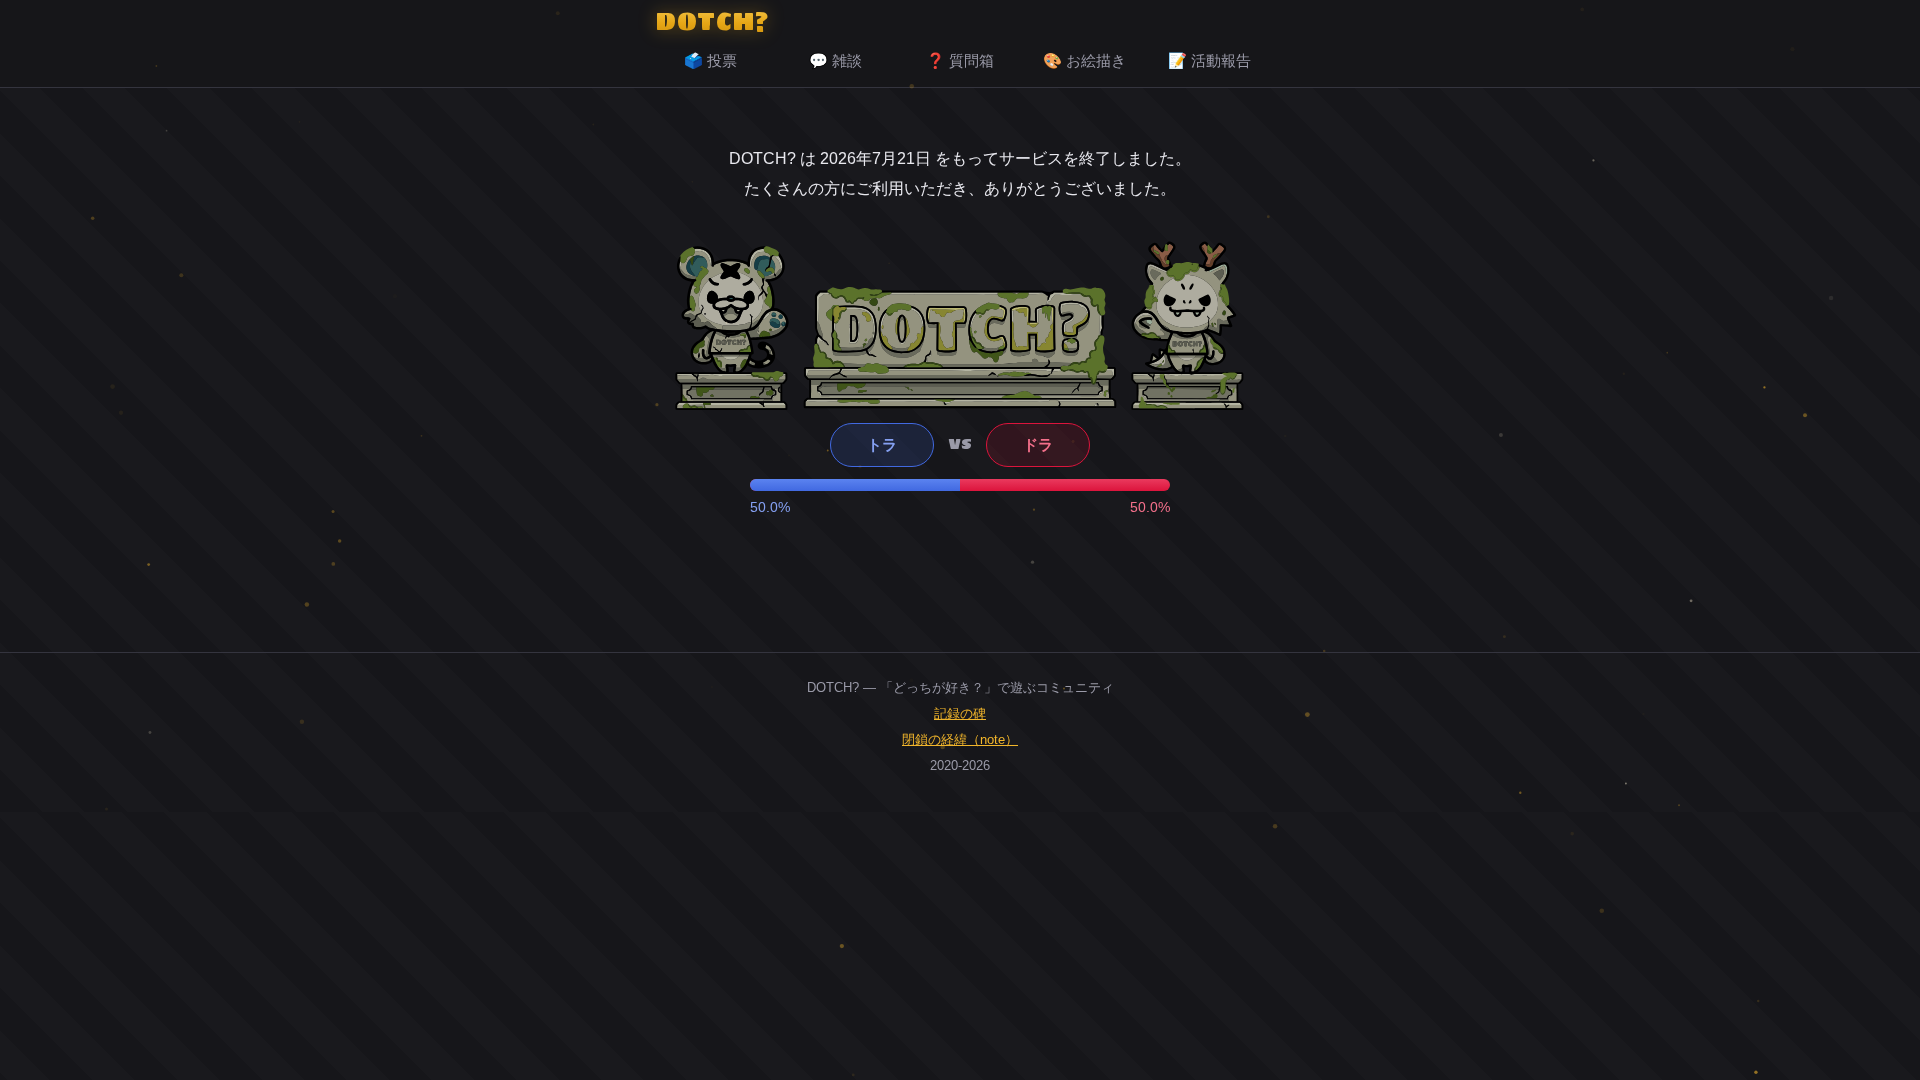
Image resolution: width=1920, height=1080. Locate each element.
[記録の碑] (960, 347)
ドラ (1038, 444)
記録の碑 (960, 713)
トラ (882, 444)
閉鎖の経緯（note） (960, 739)
